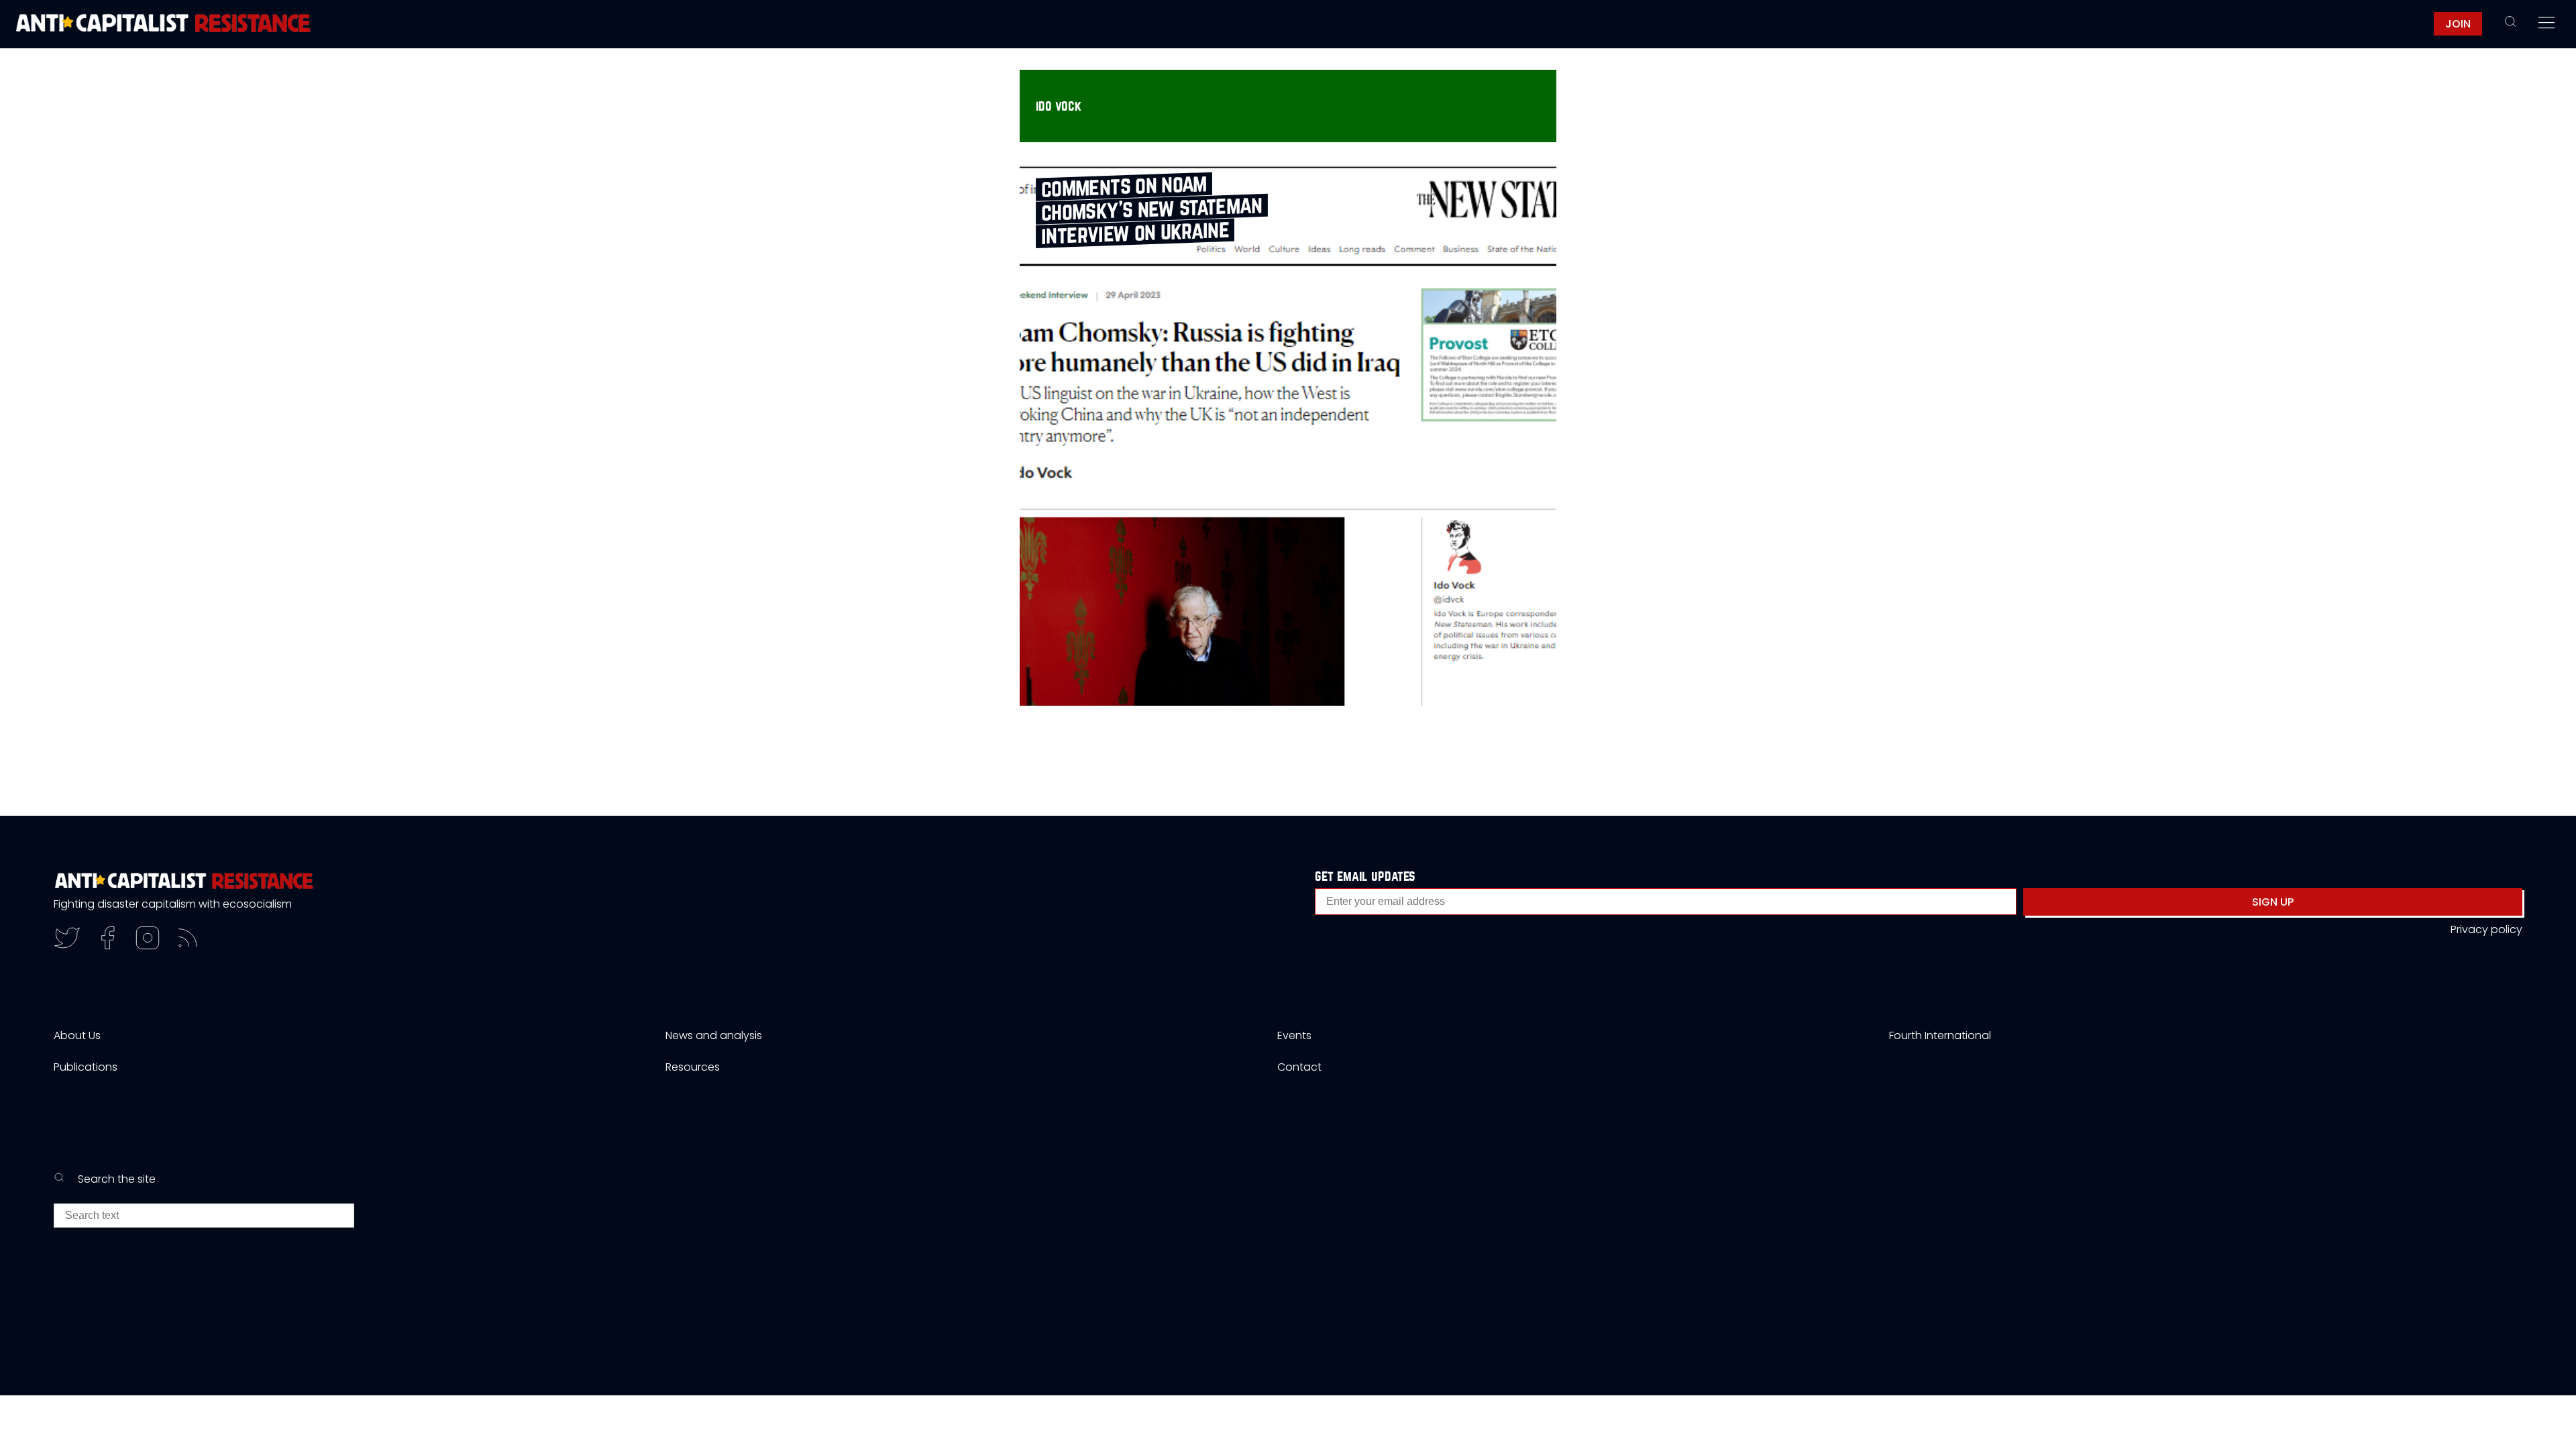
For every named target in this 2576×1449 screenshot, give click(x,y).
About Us (77, 1035)
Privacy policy (2486, 929)
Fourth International (1940, 1035)
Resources (693, 1067)
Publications (86, 1067)
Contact (1299, 1067)
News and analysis (714, 1035)
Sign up (2273, 902)
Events (1294, 1035)
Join (2458, 24)
